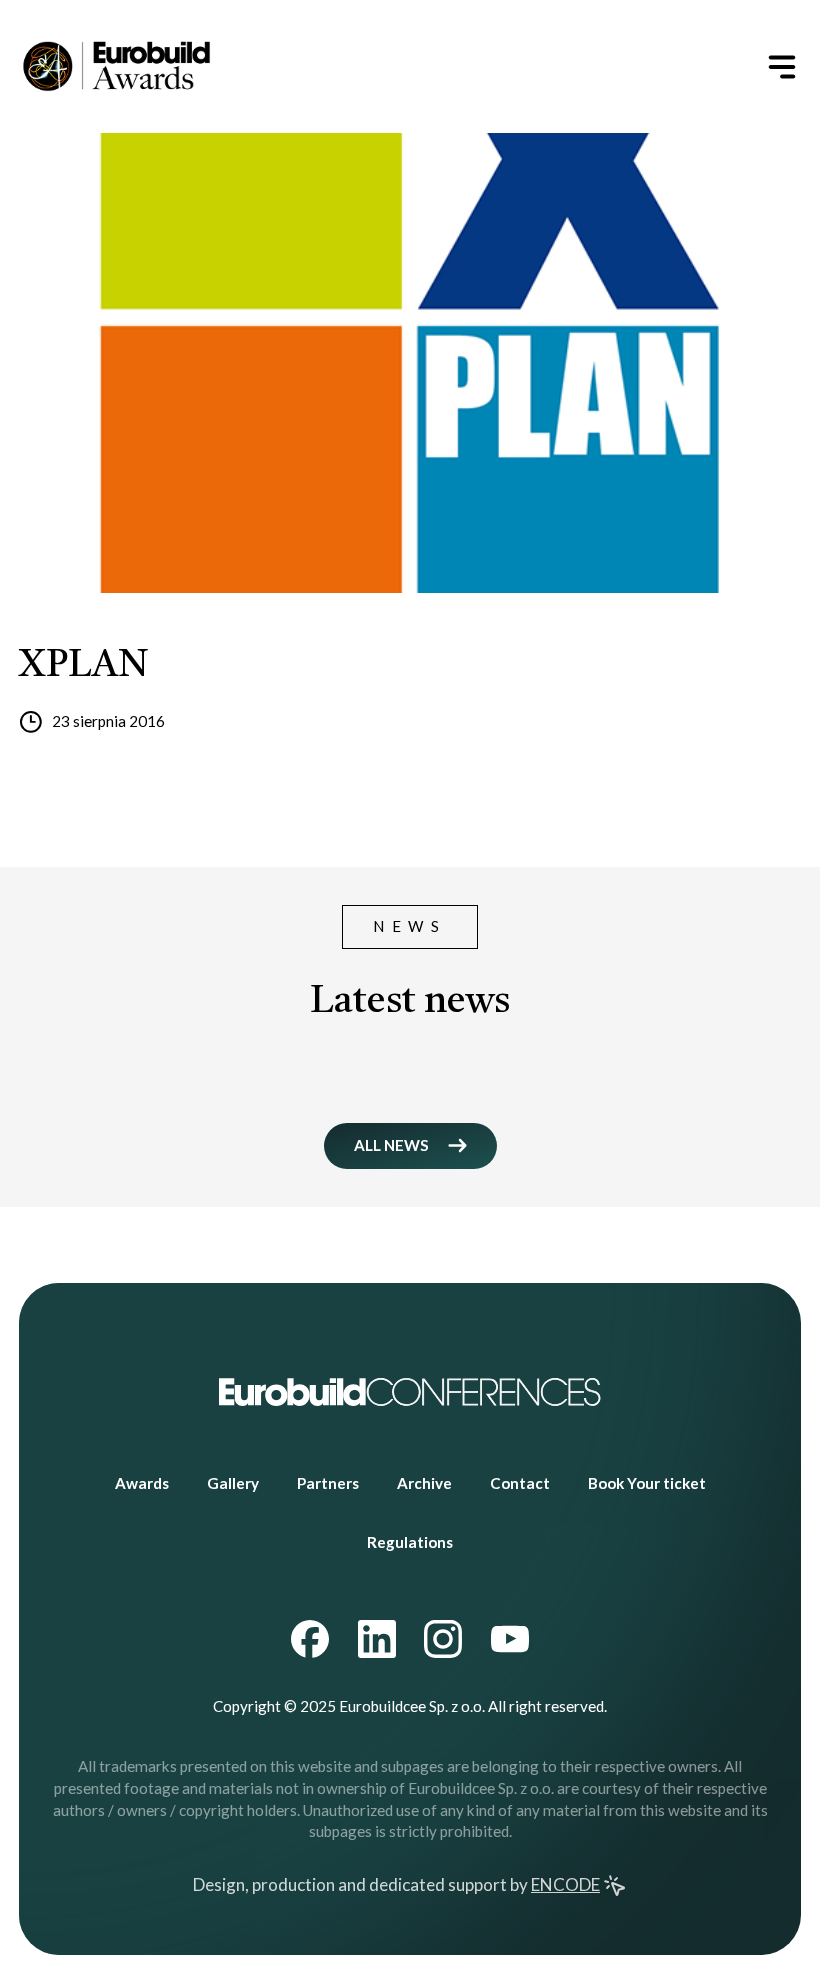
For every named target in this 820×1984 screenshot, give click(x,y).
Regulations (410, 1542)
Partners (328, 1483)
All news (391, 1145)
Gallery (233, 1483)
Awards (142, 1483)
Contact (520, 1483)
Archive (424, 1483)
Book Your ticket (647, 1483)
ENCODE (565, 1884)
